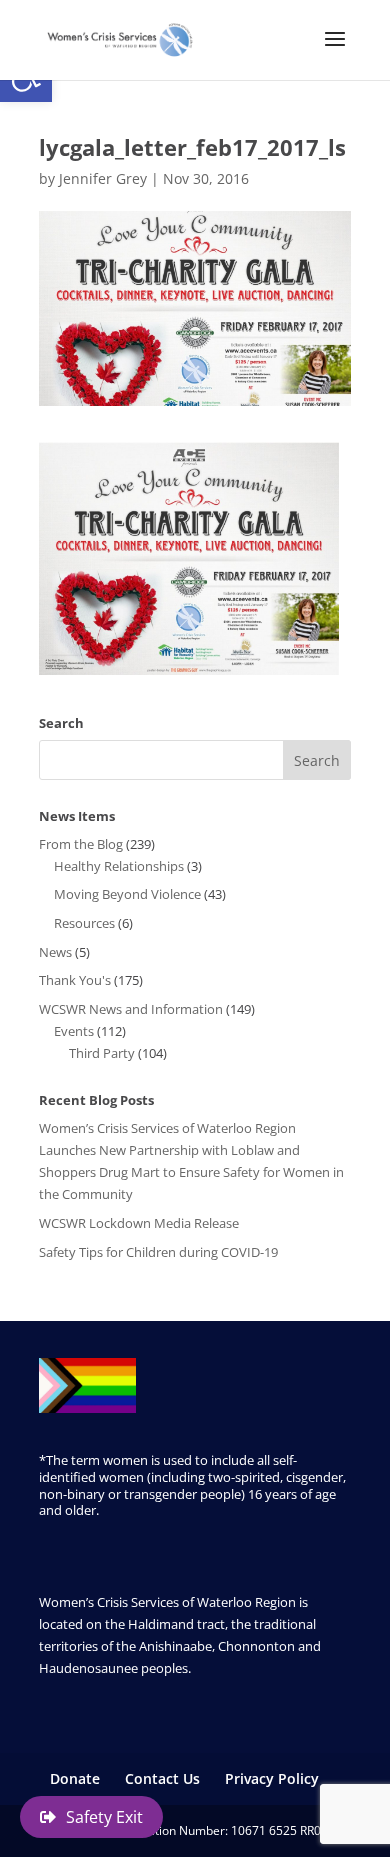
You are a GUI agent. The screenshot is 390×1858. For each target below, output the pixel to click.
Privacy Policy (272, 1778)
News (55, 952)
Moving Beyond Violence (127, 894)
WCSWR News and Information (131, 1009)
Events (74, 1031)
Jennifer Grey (103, 178)
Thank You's (75, 980)
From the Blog (81, 844)
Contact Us (162, 1778)
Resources (84, 923)
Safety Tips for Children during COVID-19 (158, 1252)
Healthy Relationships (119, 866)
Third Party (102, 1053)
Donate (75, 1778)
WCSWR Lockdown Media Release (139, 1223)
